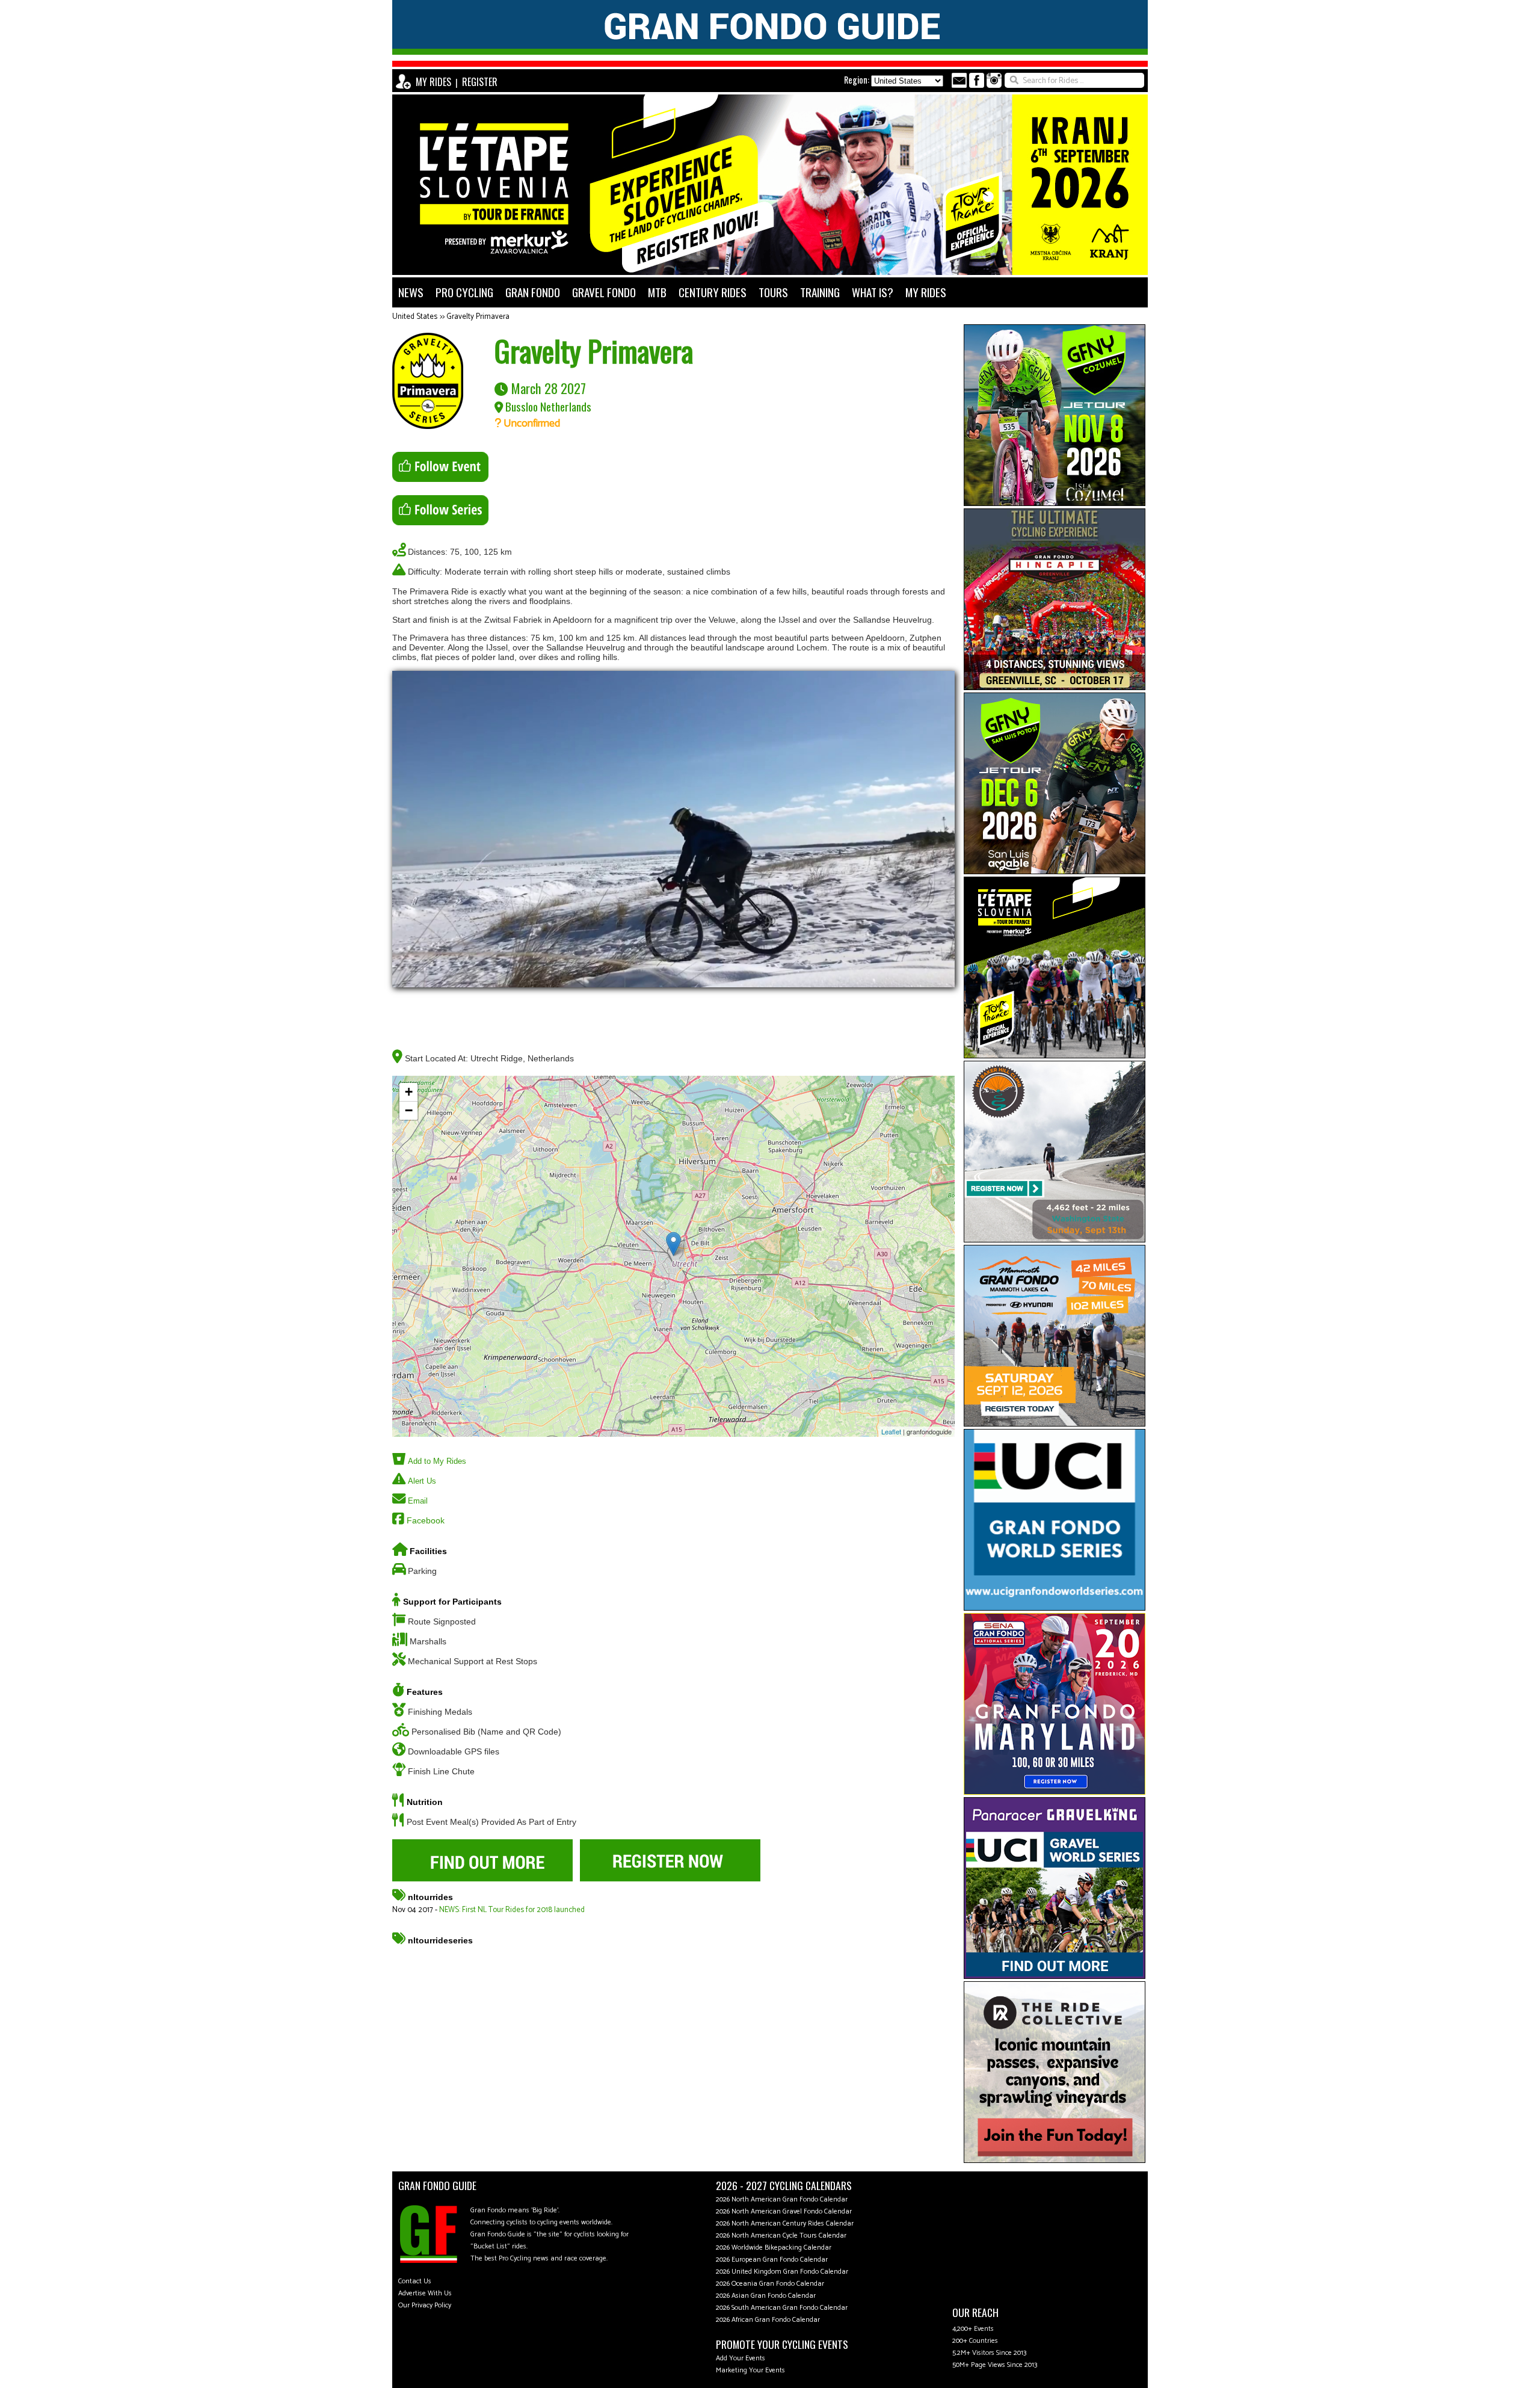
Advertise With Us (425, 2293)
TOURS (773, 292)
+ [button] (409, 1092)
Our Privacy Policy (425, 2305)
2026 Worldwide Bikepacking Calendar (774, 2248)
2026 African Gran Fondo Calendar (768, 2320)
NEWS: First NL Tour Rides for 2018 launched (512, 1910)
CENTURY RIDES (713, 292)
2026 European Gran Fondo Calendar (772, 2260)
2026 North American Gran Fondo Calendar (782, 2199)
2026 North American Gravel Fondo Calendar (784, 2211)
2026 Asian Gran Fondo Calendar (766, 2296)
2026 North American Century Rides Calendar (785, 2223)
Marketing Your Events (750, 2370)
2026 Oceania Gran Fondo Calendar (770, 2284)
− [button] (409, 1110)
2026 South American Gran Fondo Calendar (782, 2308)
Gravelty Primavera (478, 317)
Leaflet (891, 1431)
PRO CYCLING (464, 292)
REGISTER (480, 82)
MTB (657, 292)
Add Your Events (741, 2358)
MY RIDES (433, 82)
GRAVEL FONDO (604, 292)
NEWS (411, 292)
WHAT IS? (873, 292)
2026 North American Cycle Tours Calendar (781, 2235)
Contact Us (415, 2281)
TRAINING (820, 292)
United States (415, 317)
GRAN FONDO (533, 292)
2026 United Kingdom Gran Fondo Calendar (782, 2272)
